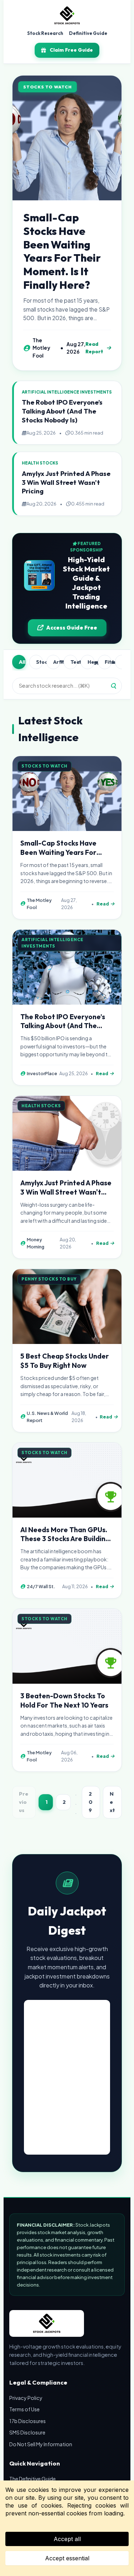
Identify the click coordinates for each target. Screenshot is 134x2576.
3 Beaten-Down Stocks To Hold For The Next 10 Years (64, 1700)
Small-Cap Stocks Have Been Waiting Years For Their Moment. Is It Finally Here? (62, 251)
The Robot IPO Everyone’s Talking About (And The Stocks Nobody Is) (62, 411)
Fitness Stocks (108, 662)
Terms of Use (24, 2409)
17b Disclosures (28, 2421)
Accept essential (67, 2558)
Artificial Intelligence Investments (57, 662)
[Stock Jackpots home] (67, 16)
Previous (24, 1802)
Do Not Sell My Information (41, 2444)
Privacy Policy (26, 2398)
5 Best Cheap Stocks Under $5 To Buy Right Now (65, 1361)
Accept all (67, 2539)
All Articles (22, 662)
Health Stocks (91, 662)
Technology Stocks (74, 662)
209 (91, 1802)
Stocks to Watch (39, 662)
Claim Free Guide (71, 50)
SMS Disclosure (27, 2432)
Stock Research (45, 33)
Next (112, 1802)
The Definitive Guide (33, 2479)
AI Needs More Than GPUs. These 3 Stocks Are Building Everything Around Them (65, 1539)
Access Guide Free (72, 628)
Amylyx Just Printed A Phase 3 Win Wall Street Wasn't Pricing (66, 483)
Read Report (94, 348)
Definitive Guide (88, 33)
